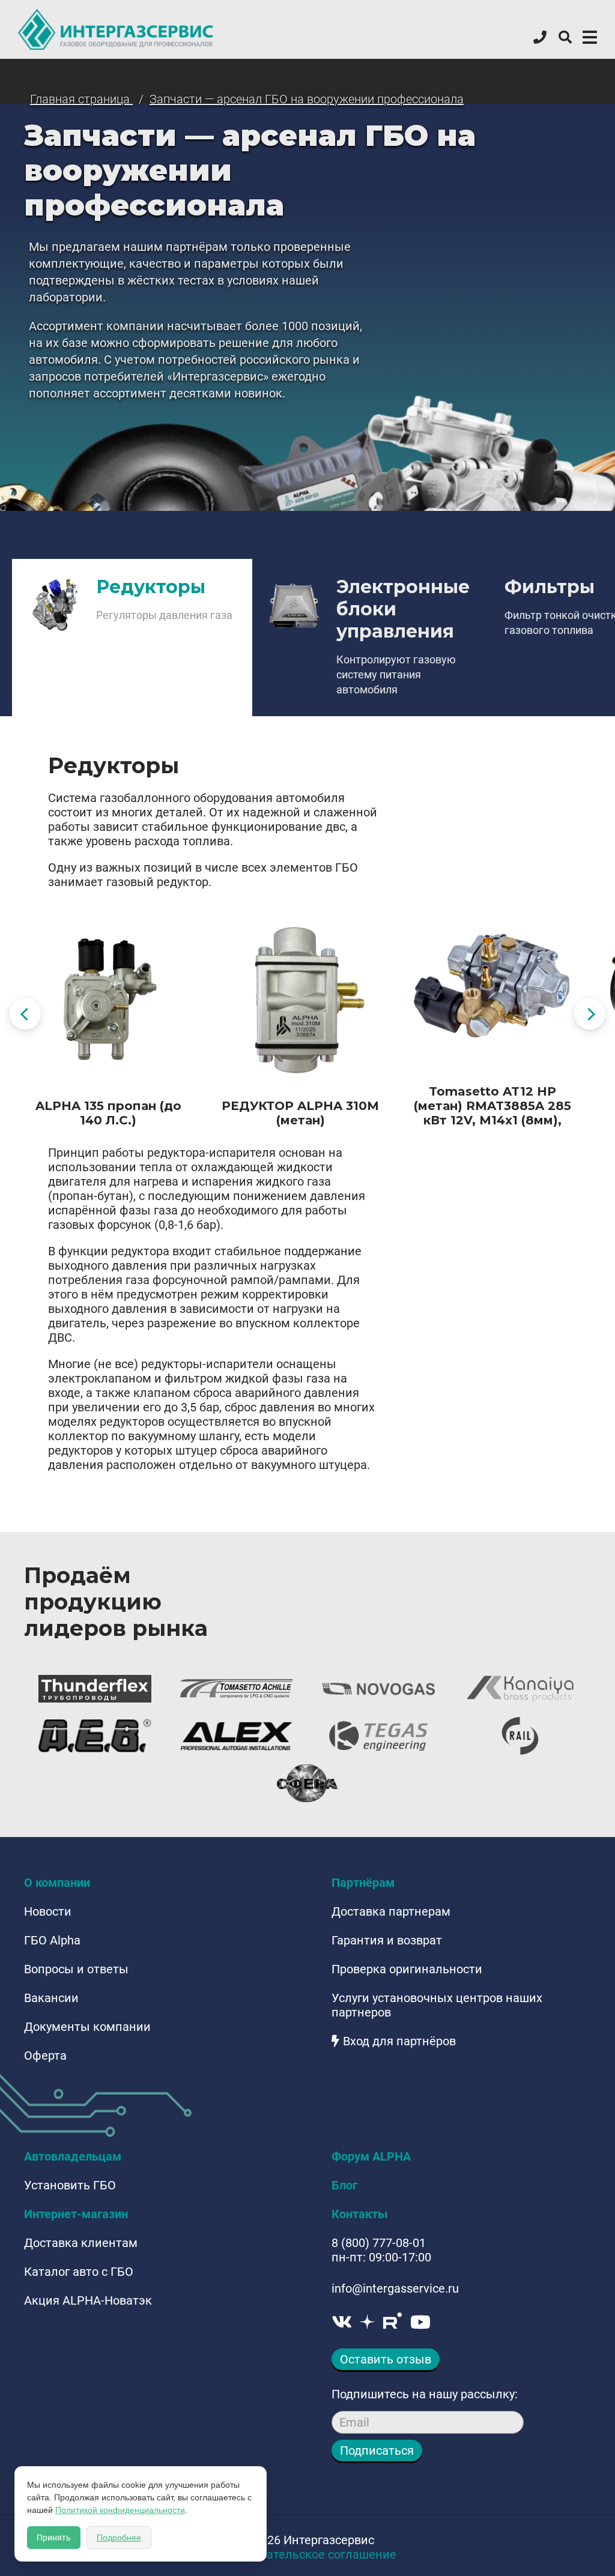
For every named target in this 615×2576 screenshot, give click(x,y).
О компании (57, 1883)
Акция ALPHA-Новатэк (88, 2300)
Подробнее (119, 2538)
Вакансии (51, 1998)
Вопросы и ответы (76, 1969)
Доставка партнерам (391, 1911)
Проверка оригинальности (407, 1969)
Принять (54, 2538)
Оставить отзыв (386, 2359)
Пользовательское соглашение (307, 2554)
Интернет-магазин (76, 2214)
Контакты (360, 2214)
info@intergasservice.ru (395, 2288)
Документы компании (87, 2027)
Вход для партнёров (399, 2041)
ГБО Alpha (52, 1940)
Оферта (45, 2056)
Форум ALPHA (371, 2156)
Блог (344, 2185)
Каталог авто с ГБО (79, 2272)
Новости (48, 1911)
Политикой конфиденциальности (120, 2510)
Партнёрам (363, 1883)
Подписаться (377, 2451)
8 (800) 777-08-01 (379, 2243)
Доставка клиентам (81, 2243)
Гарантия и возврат (387, 1940)
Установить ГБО (70, 2185)
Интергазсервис (117, 29)
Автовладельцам (73, 2156)
